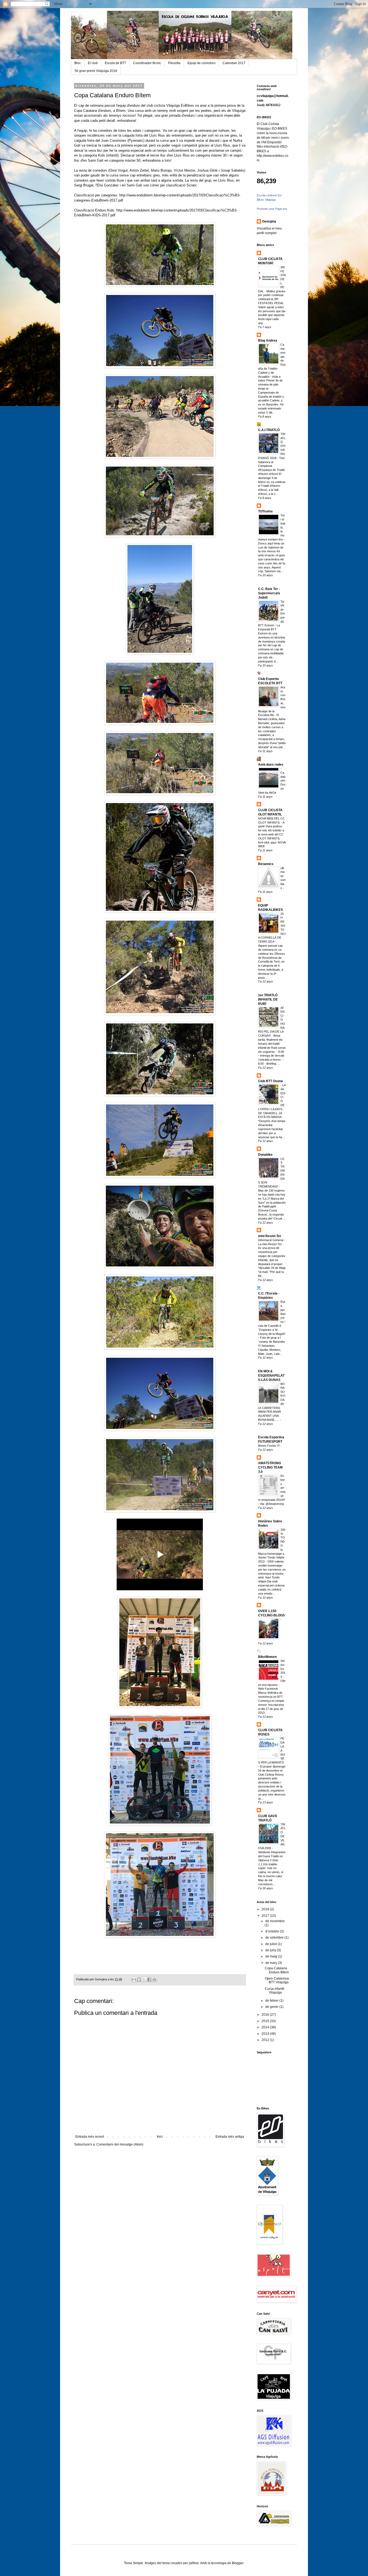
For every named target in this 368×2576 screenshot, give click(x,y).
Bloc (78, 63)
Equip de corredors (202, 63)
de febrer (272, 2001)
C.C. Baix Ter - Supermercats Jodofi (269, 593)
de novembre (275, 1921)
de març (272, 1963)
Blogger (238, 2563)
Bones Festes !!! (269, 1446)
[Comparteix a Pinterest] (154, 1980)
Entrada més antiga (230, 2137)
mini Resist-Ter (270, 1236)
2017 (266, 1916)
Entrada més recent (90, 2137)
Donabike (265, 1155)
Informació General (271, 1240)
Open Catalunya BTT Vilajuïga (277, 1980)
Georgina (269, 221)
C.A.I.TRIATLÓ (269, 430)
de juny (271, 1950)
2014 (266, 2027)
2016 (266, 2015)
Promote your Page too (272, 209)
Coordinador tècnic (147, 63)
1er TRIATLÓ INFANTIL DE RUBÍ (268, 999)
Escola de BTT (115, 63)
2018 (266, 1909)
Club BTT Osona (270, 1081)
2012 (266, 2040)
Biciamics (266, 864)
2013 (266, 2034)
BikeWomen (267, 1657)
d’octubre (273, 1931)
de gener (272, 2007)
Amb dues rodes (271, 765)
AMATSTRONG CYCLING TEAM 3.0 (270, 1467)
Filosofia (174, 63)
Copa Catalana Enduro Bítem (277, 1970)
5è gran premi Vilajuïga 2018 (96, 71)
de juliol (272, 1944)
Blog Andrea (268, 341)
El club (93, 63)
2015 (266, 2021)
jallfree (194, 2563)
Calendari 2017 (234, 63)
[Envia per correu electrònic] (134, 1980)
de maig (272, 1956)
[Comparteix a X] (144, 1980)
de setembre (275, 1938)
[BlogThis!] (139, 1980)
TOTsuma (265, 511)
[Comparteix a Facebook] (149, 1980)
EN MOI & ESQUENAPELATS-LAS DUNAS (271, 1376)
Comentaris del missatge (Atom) (120, 2144)
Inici (160, 2137)
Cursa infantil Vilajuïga (275, 1991)
